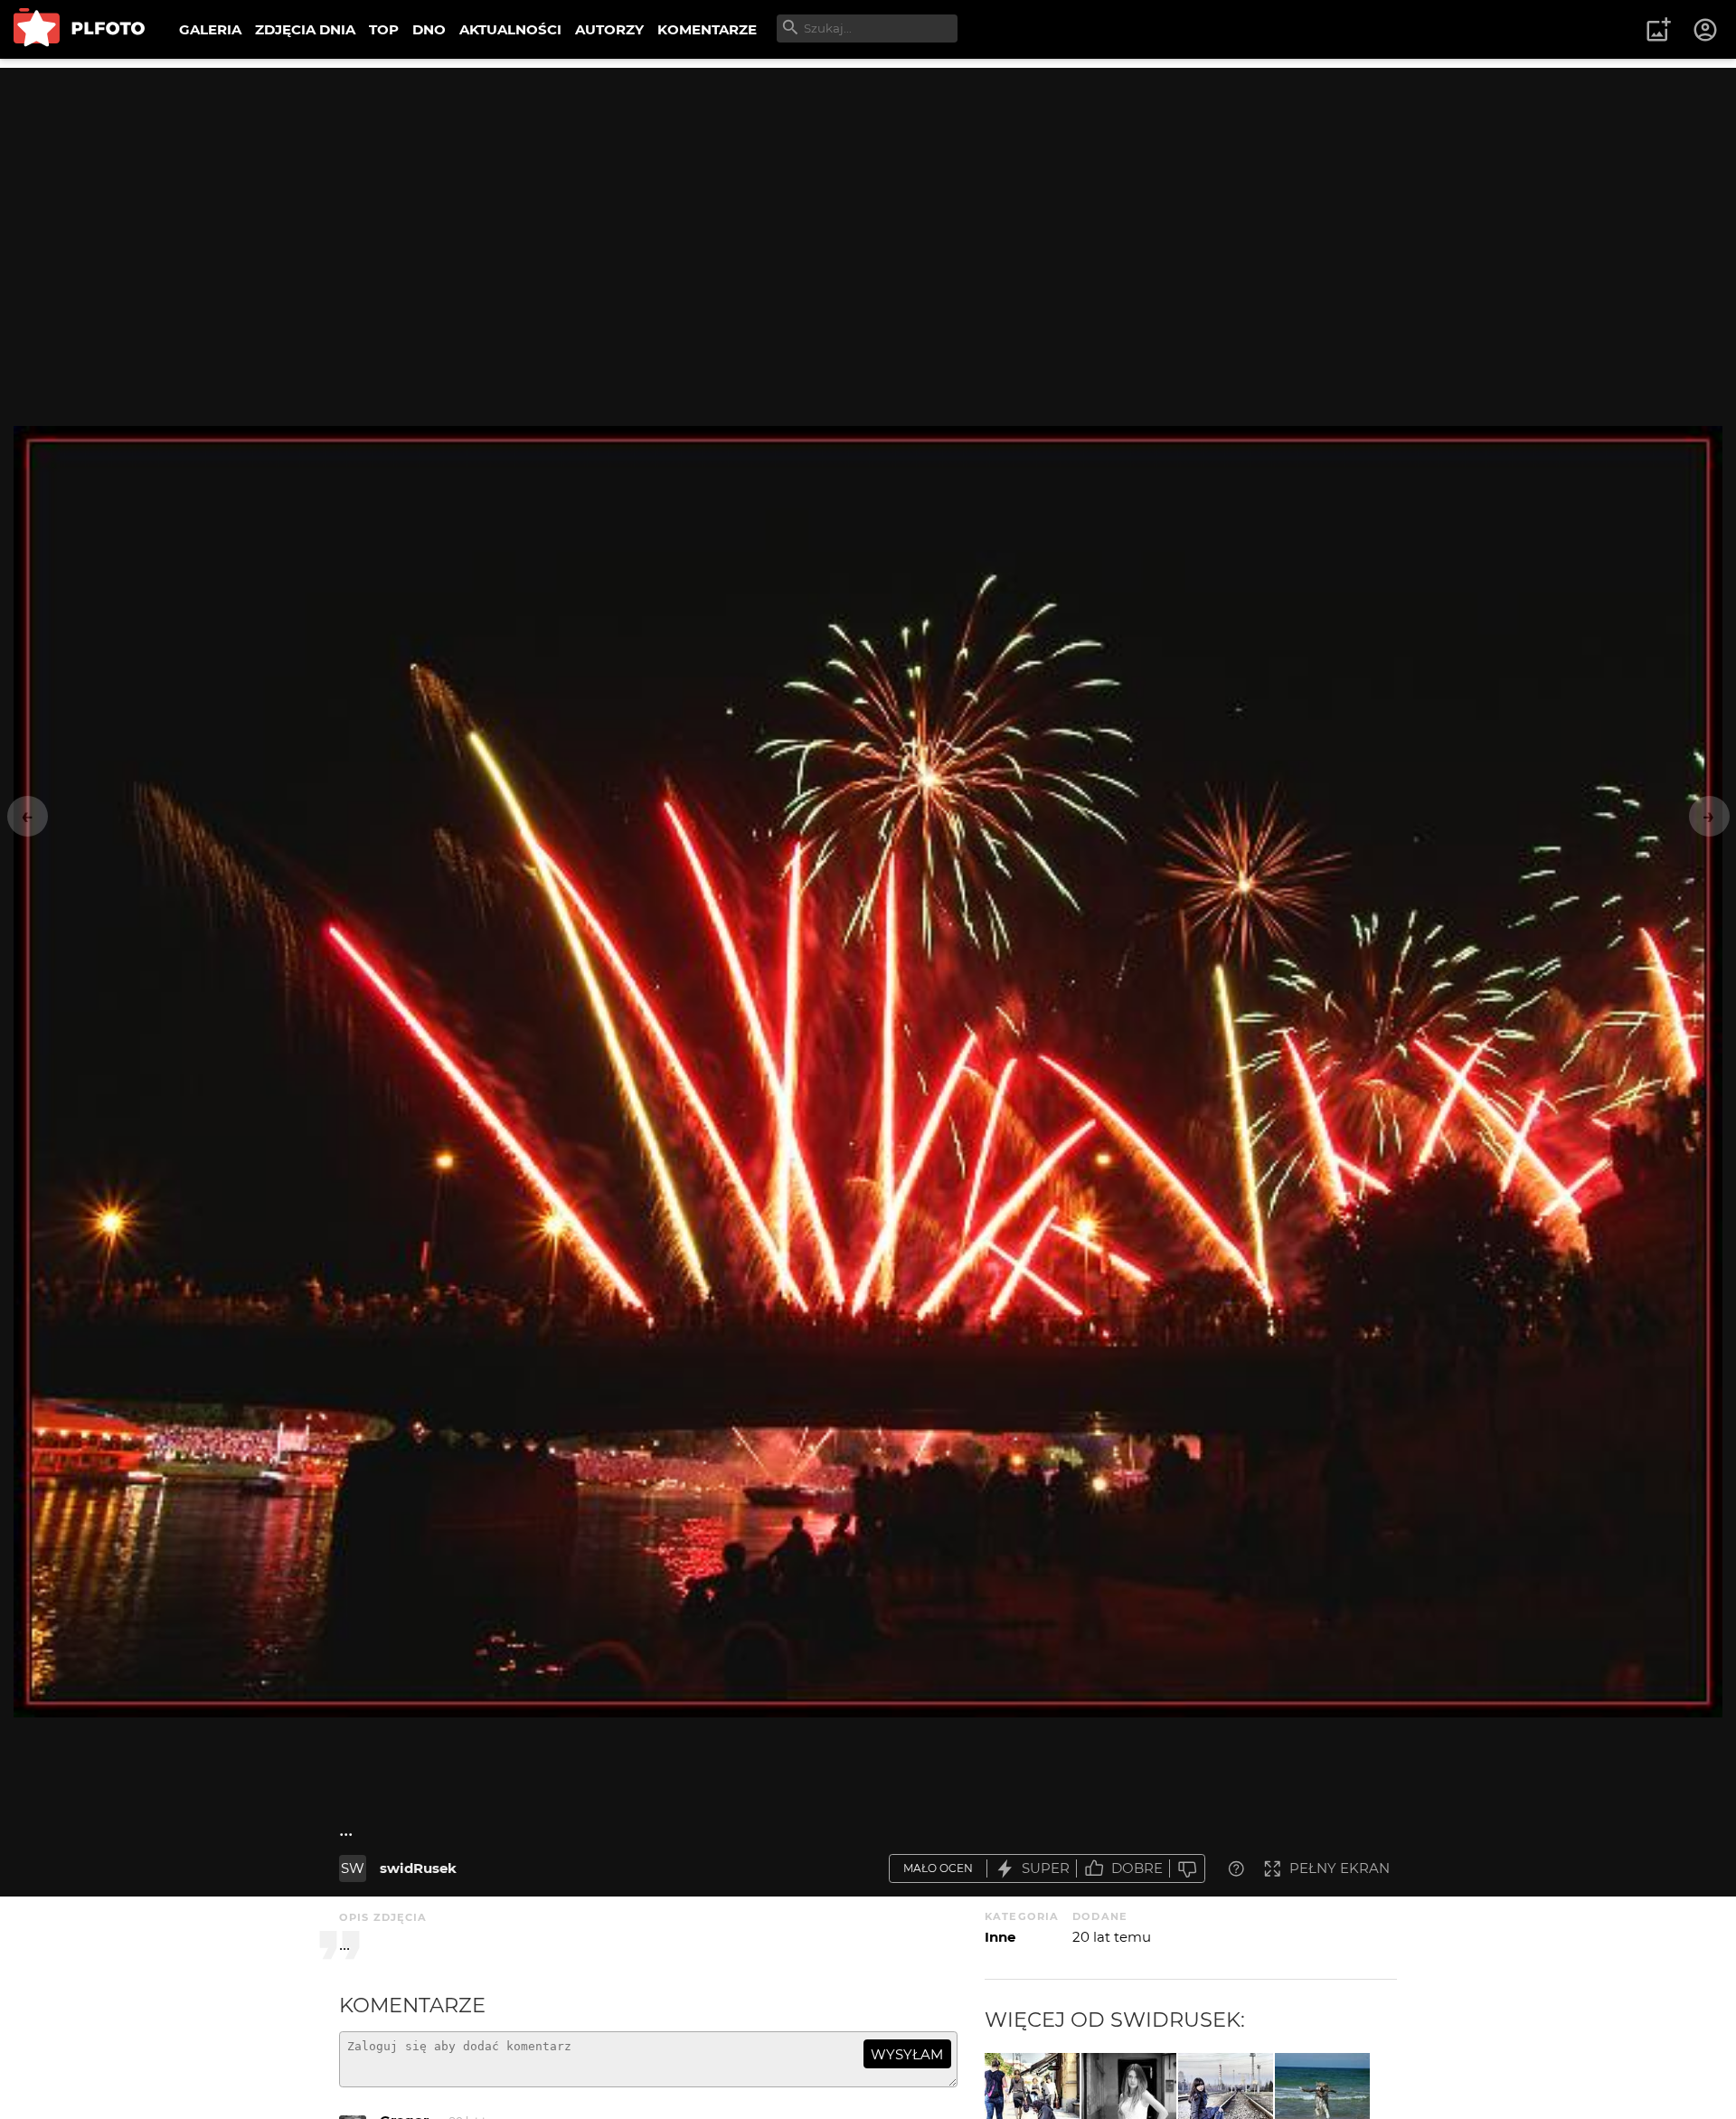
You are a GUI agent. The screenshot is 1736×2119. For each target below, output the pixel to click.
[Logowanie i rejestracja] (1706, 30)
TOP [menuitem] (384, 29)
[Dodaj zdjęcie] (1658, 30)
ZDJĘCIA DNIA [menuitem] (305, 29)
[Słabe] (1187, 1869)
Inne (1000, 1937)
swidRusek (418, 1868)
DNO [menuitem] (429, 29)
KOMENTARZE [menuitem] (707, 29)
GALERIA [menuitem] (210, 29)
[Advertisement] (868, 194)
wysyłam (907, 2054)
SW (353, 1868)
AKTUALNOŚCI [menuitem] (510, 29)
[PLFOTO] (79, 29)
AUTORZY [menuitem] (609, 29)
